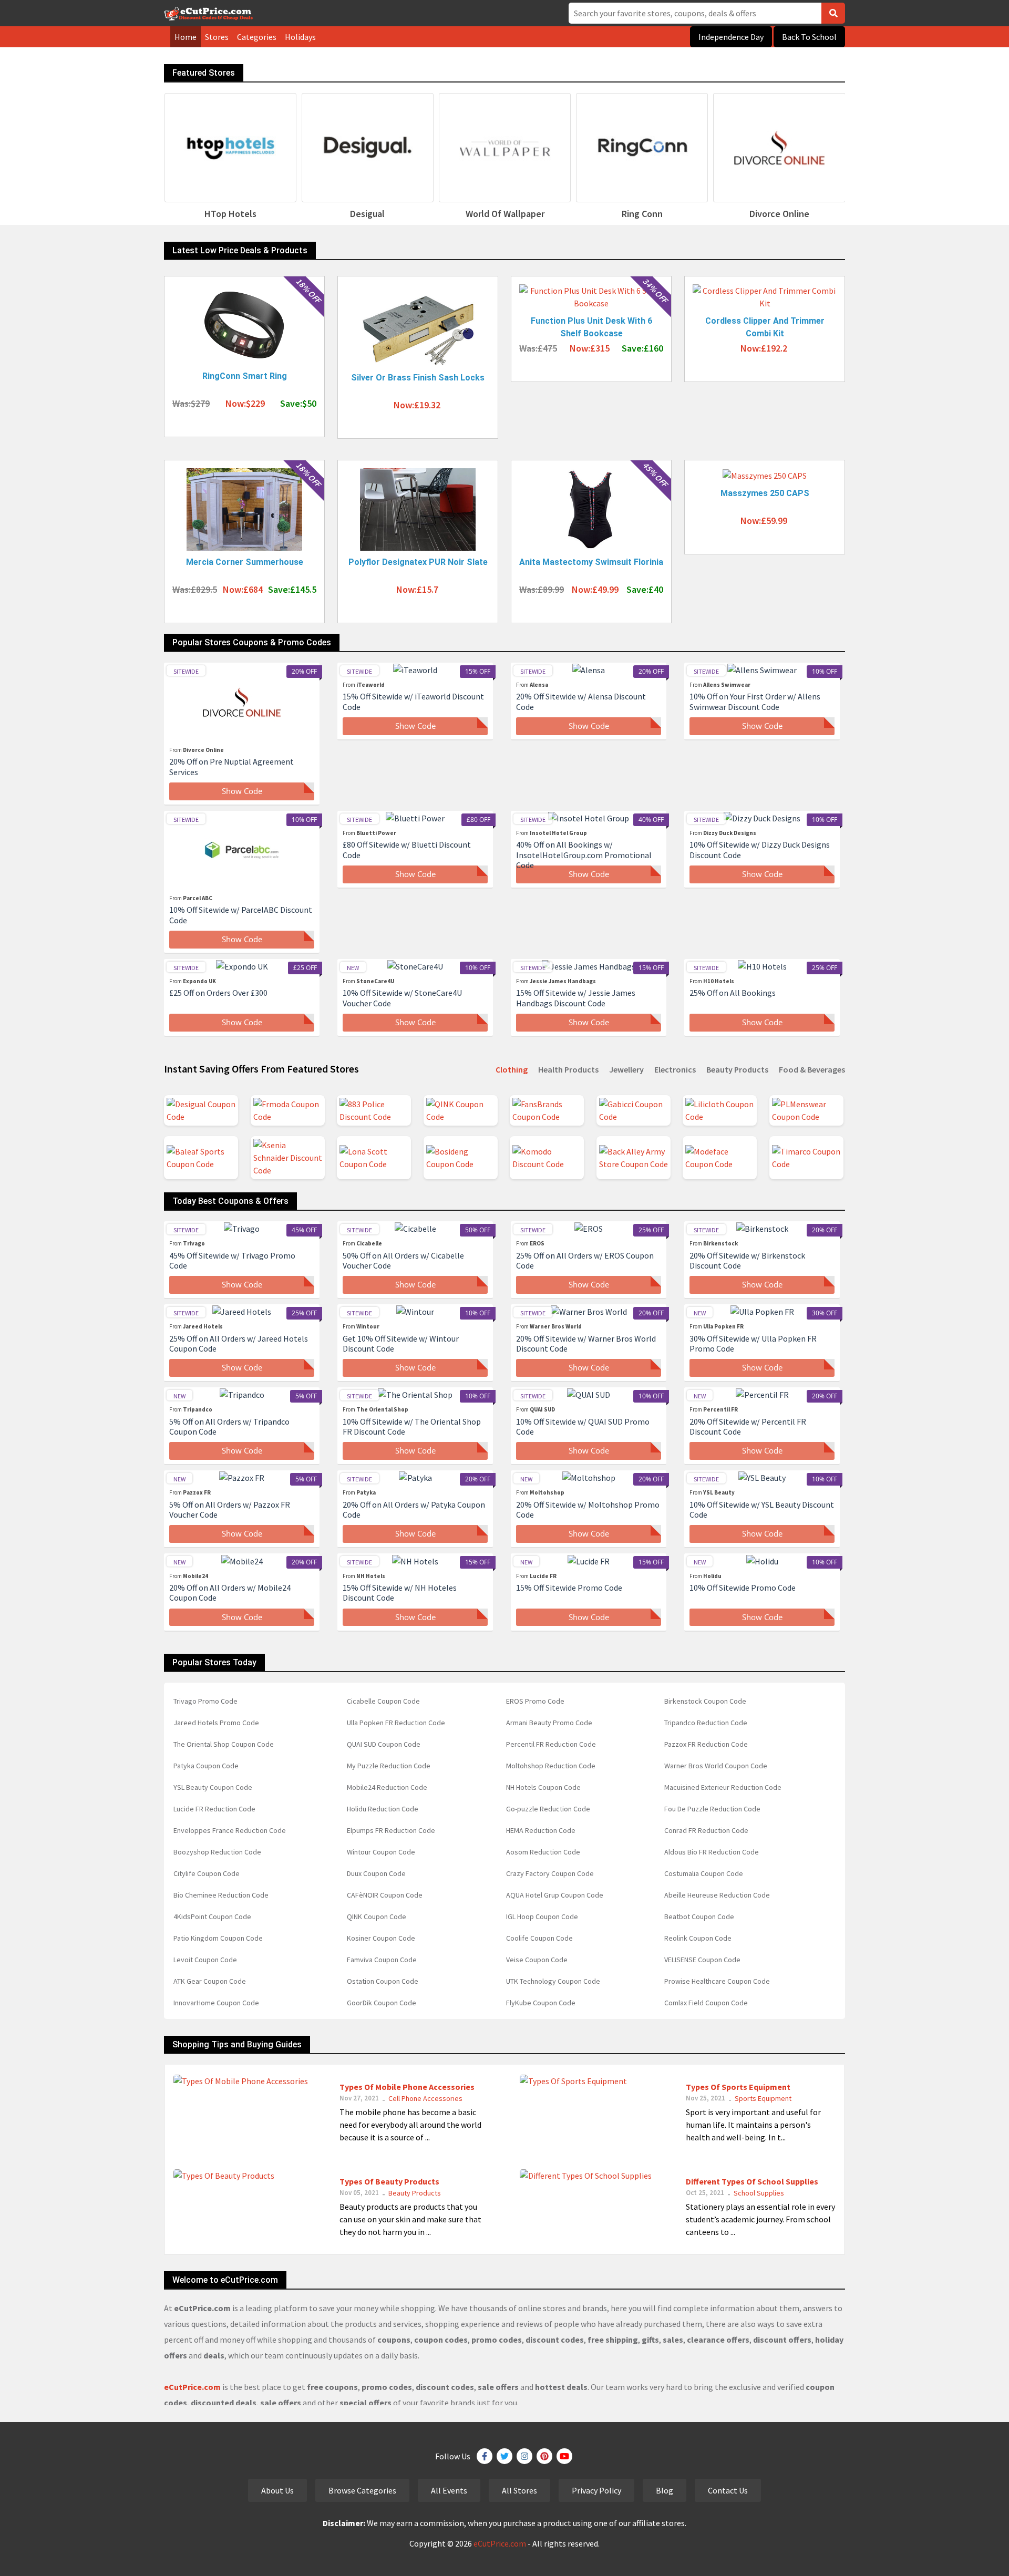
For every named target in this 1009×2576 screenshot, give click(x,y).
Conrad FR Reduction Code (706, 1830)
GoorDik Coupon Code (382, 2003)
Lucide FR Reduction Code (214, 1809)
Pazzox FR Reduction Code (706, 1744)
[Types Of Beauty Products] (224, 2175)
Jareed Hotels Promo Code (216, 1723)
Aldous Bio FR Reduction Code (712, 1852)
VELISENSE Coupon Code (702, 1960)
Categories (257, 37)
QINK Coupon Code (377, 1916)
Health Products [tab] (568, 1069)
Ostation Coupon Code (383, 1981)
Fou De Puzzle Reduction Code (712, 1809)
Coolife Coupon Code (539, 1938)
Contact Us (728, 2490)
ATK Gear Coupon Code (210, 1981)
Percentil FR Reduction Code (551, 1744)
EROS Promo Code (535, 1701)
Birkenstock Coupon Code (705, 1701)
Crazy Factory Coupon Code (550, 1873)
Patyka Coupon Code (206, 1766)
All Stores (519, 2490)
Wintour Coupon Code (381, 1852)
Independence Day (731, 37)
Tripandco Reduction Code (706, 1723)
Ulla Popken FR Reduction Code (396, 1723)
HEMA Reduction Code (541, 1830)
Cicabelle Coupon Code (383, 1701)
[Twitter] (504, 2456)
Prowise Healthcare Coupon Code (717, 1981)
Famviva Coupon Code (382, 1960)
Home (186, 37)
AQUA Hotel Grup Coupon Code (555, 1895)
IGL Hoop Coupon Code (542, 1916)
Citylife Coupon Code (207, 1873)
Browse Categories (362, 2490)
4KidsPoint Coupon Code (212, 1916)
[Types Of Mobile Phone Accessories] (241, 2080)
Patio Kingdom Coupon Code (218, 1938)
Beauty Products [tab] (737, 1069)
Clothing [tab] (512, 1069)
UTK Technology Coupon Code (553, 1981)
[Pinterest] (544, 2456)
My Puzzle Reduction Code (389, 1766)
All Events (449, 2490)
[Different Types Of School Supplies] (586, 2175)
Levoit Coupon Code (205, 1960)
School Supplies (759, 2193)
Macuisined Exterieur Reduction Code (723, 1787)
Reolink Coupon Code (698, 1938)
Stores (217, 37)
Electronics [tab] (675, 1069)
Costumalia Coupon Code (704, 1873)
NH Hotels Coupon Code (543, 1787)
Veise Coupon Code (537, 1960)
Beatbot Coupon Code (699, 1916)
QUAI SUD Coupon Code (384, 1744)
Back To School (809, 37)
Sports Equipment (763, 2098)
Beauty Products (415, 2193)
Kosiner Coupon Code (381, 1938)
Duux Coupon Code (376, 1873)
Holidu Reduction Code (383, 1809)
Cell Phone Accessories (425, 2098)
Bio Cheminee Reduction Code (221, 1895)
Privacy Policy (596, 2490)
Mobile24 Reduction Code (387, 1787)
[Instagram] (524, 2456)
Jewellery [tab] (626, 1069)
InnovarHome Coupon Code (216, 2003)
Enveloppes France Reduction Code (230, 1830)
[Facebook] (485, 2456)
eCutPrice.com (500, 2543)
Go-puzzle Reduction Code (548, 1809)
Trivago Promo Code (205, 1701)
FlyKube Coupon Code (541, 2003)
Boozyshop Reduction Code (217, 1852)
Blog (665, 2490)
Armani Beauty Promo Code (549, 1723)
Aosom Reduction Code (543, 1852)
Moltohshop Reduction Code (551, 1766)
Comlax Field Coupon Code (706, 2003)
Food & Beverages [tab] (812, 1069)
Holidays (300, 37)
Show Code (242, 791)
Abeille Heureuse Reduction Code (717, 1895)
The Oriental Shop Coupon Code (224, 1744)
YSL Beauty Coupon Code (213, 1787)
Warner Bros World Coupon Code (716, 1766)
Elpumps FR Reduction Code (391, 1830)
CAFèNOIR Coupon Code (385, 1895)
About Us (277, 2490)
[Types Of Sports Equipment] (573, 2080)
